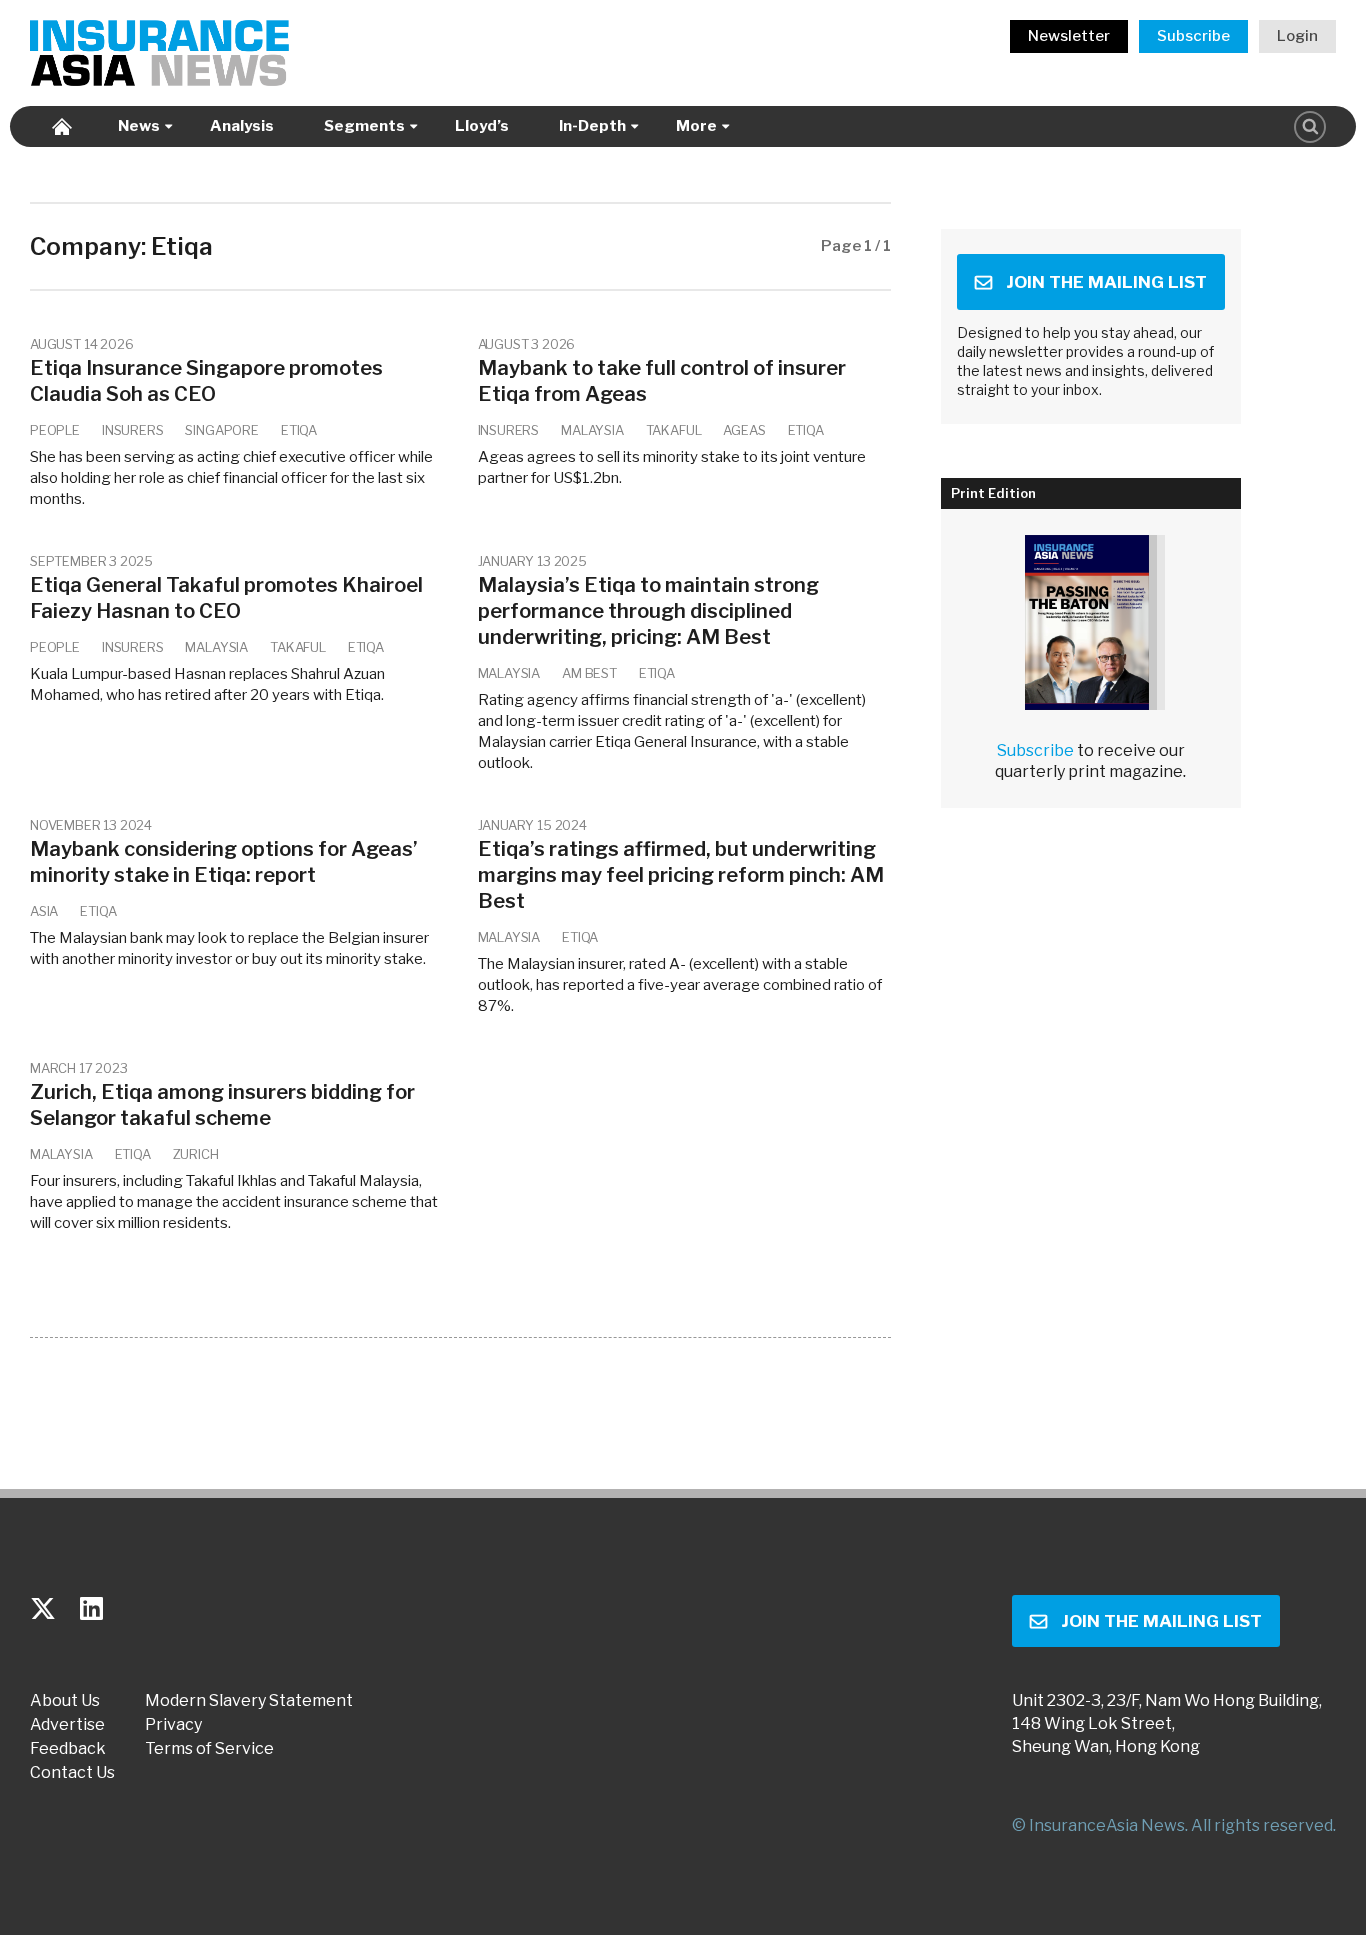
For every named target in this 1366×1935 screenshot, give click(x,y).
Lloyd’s (482, 126)
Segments (364, 126)
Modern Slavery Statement (249, 1701)
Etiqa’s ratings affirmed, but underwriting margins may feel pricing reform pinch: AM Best (681, 875)
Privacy (173, 1725)
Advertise (67, 1725)
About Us (65, 1701)
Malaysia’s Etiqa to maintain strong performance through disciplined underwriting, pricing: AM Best (648, 611)
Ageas (744, 430)
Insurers (133, 430)
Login (1297, 36)
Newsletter (1069, 36)
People (55, 430)
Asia (44, 911)
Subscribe (1193, 36)
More (696, 126)
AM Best (589, 673)
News (139, 126)
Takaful (674, 430)
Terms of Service (209, 1749)
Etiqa (299, 430)
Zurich (196, 1154)
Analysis (242, 126)
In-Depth (592, 126)
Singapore (221, 430)
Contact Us (72, 1773)
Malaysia (592, 430)
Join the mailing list (1106, 282)
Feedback (68, 1749)
